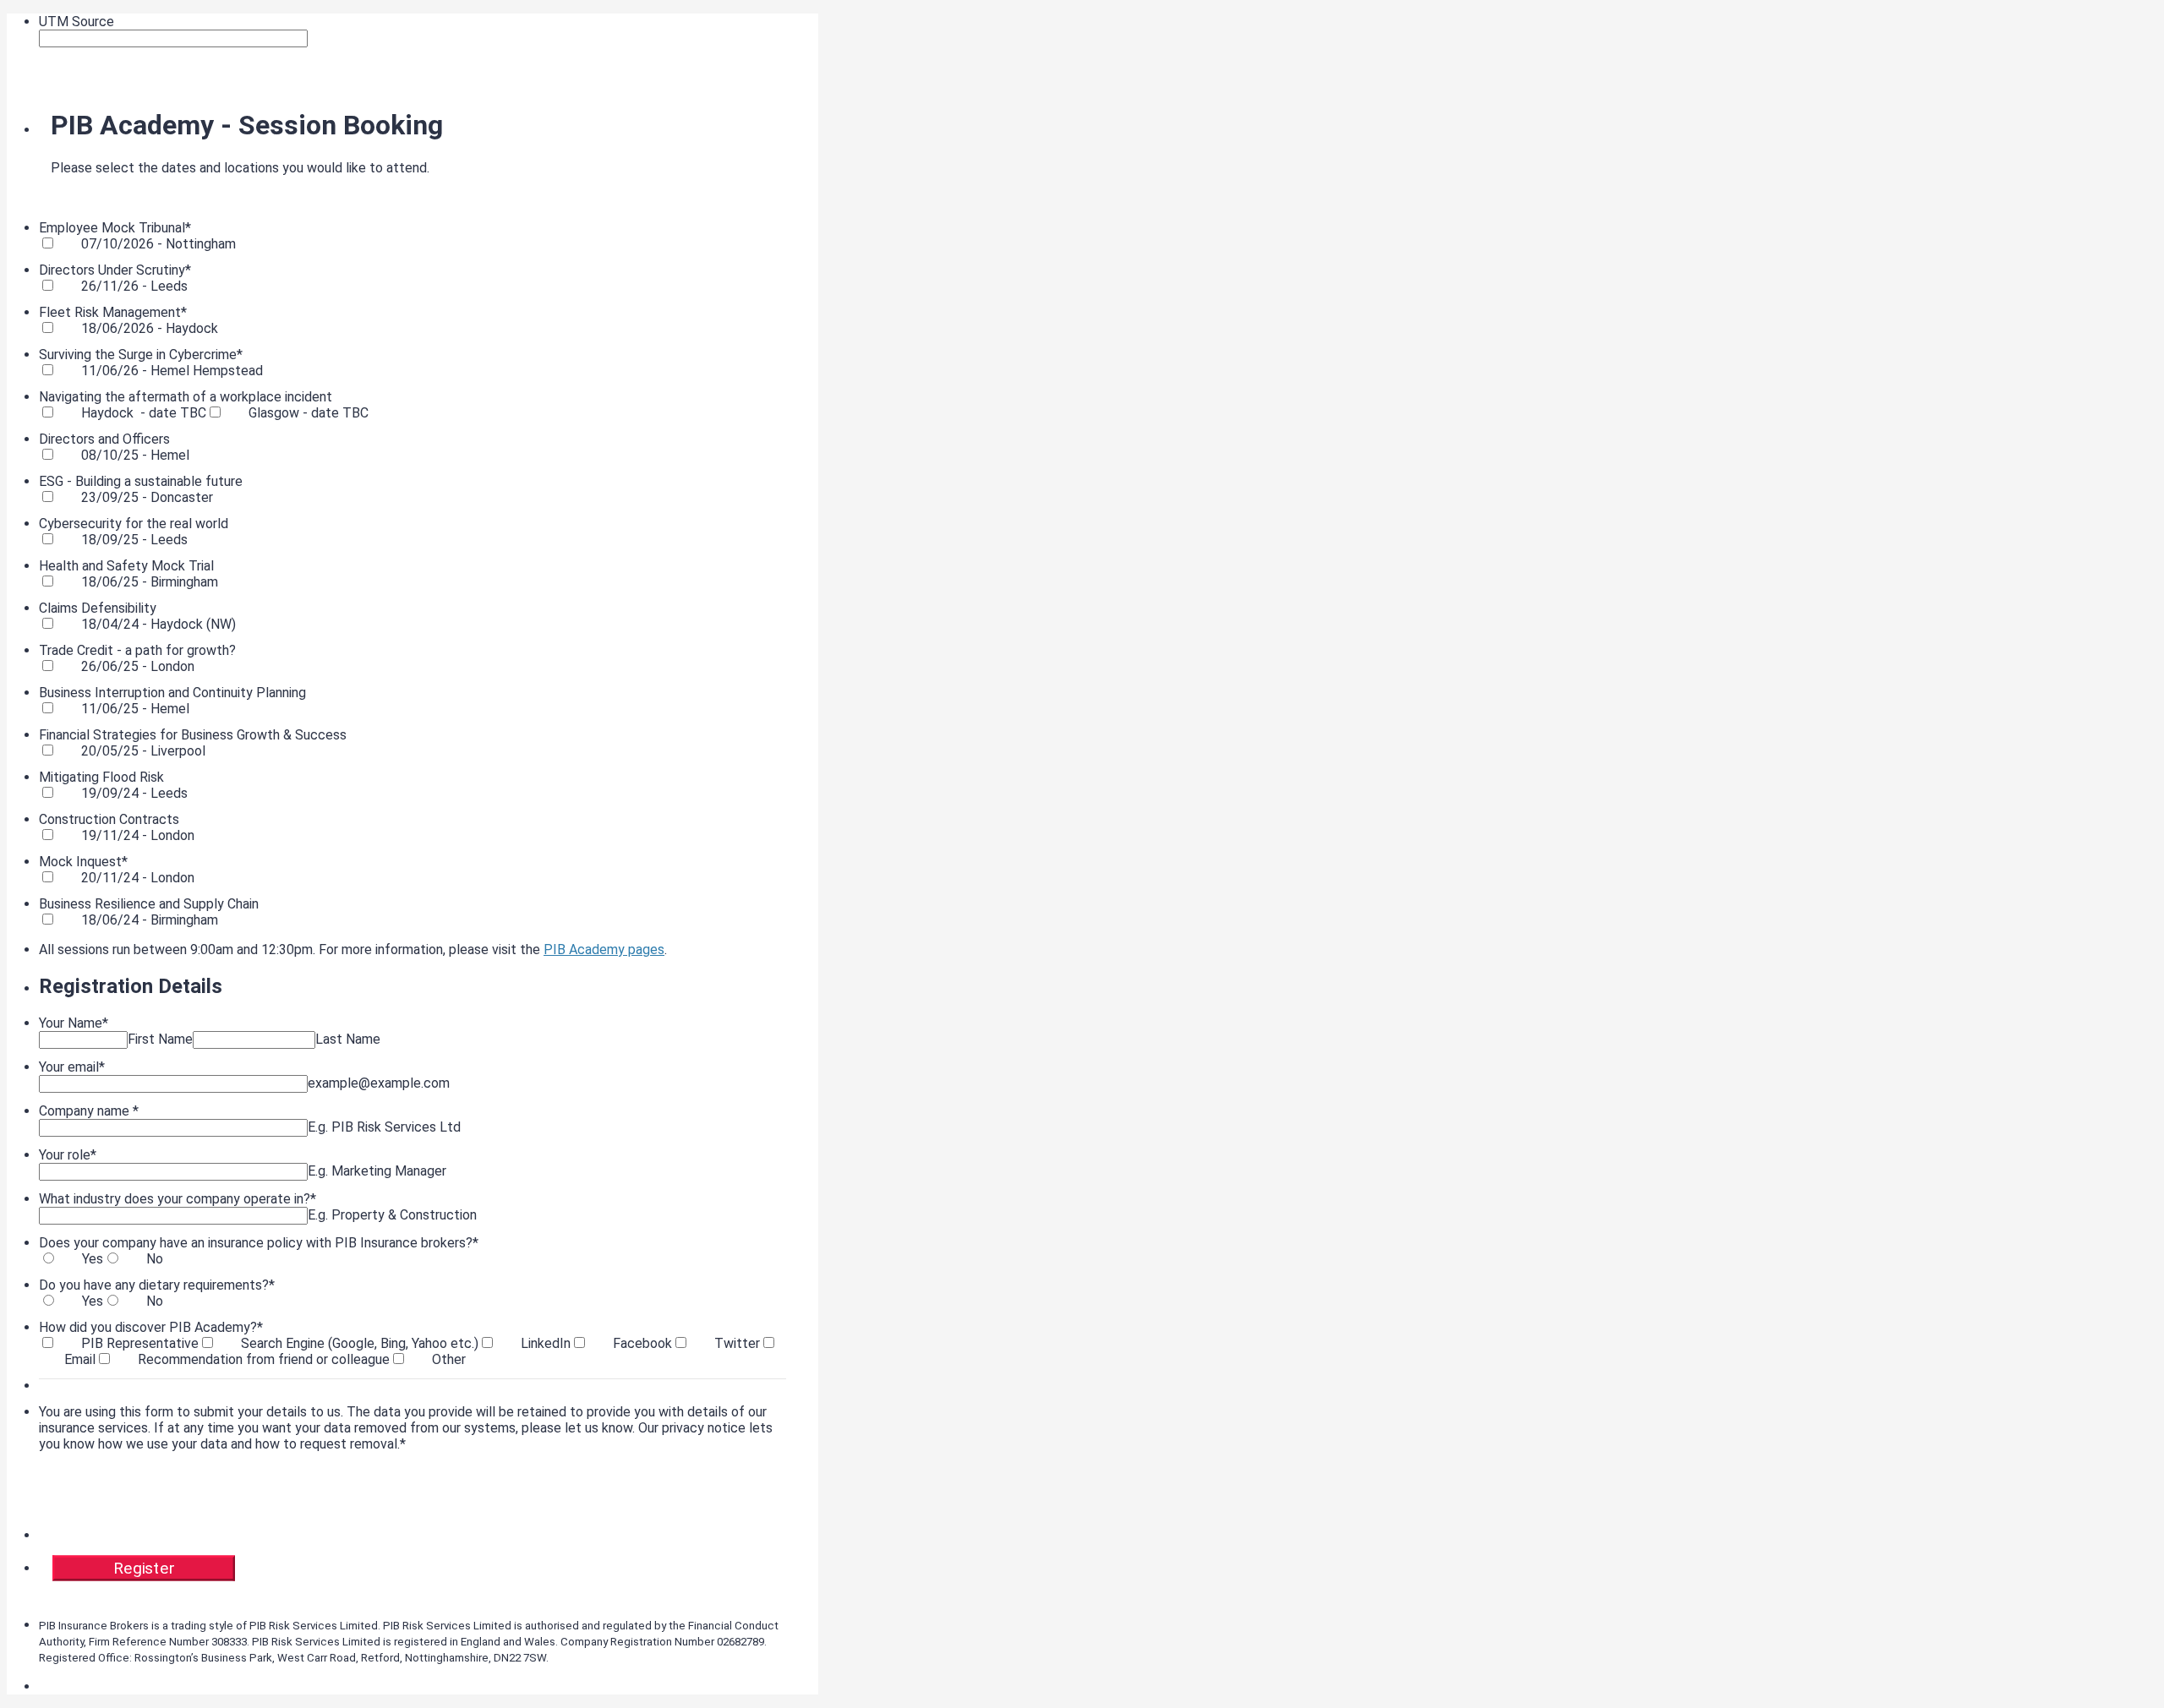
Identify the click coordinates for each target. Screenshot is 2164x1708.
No (155, 1259)
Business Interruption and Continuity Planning (172, 693)
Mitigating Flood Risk (101, 777)
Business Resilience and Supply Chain (149, 904)
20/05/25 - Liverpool (143, 751)
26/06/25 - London (138, 666)
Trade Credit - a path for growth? (137, 650)
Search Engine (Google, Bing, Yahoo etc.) (360, 1343)
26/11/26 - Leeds (134, 286)
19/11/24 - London (138, 835)
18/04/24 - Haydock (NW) (158, 624)
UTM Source (77, 22)
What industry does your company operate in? (178, 1199)
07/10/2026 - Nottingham (158, 244)
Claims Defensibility (98, 608)
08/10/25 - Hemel (135, 455)
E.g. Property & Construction (392, 1215)
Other (449, 1359)
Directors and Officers (104, 439)
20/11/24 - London (138, 878)
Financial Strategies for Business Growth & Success (193, 735)
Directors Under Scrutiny (115, 270)
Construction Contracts (109, 819)
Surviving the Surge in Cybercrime (141, 355)
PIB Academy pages (604, 949)
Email (80, 1359)
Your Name (74, 1023)
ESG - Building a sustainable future (141, 481)
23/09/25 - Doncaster (147, 497)
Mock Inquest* (83, 862)
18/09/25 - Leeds (134, 540)
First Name (160, 1039)
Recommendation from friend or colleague (264, 1359)
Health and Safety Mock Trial (126, 566)
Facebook (642, 1343)
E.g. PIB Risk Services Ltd (384, 1127)
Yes (93, 1259)
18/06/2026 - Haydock (150, 328)
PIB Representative (140, 1343)
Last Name (348, 1039)
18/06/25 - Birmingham (150, 582)
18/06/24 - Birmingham (150, 920)
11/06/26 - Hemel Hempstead (172, 371)
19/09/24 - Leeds (134, 793)
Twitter (737, 1343)
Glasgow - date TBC (309, 413)
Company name (89, 1111)
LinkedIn (546, 1343)
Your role (68, 1155)
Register (144, 1568)
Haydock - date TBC (144, 413)
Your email (72, 1067)
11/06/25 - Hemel (135, 709)
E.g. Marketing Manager (377, 1171)
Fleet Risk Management (113, 312)
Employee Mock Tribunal (115, 228)
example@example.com (379, 1083)
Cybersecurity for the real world (134, 524)
